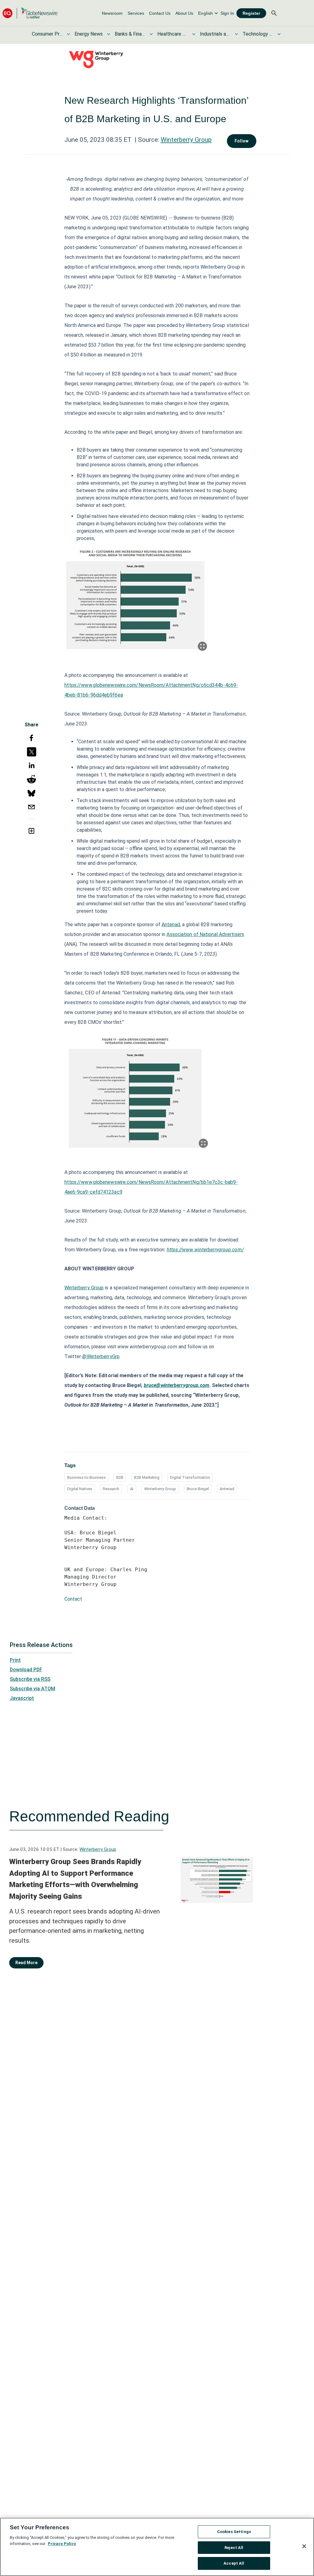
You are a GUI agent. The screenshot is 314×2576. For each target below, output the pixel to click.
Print (15, 1660)
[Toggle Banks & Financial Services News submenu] (151, 34)
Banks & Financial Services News (130, 34)
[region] (157, 2547)
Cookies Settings (234, 2532)
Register (251, 13)
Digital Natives (80, 1489)
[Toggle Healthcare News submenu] (194, 34)
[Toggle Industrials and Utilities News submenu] (236, 34)
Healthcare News (173, 34)
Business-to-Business (86, 1477)
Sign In (227, 13)
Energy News (89, 34)
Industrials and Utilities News (215, 34)
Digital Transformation (190, 1477)
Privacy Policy (62, 2544)
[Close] (304, 2546)
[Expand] (202, 646)
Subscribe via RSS (30, 1679)
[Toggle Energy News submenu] (109, 34)
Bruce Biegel (198, 1489)
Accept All (234, 2563)
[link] (112, 13)
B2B (120, 1477)
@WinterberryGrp (101, 1356)
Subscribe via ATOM (33, 1689)
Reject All (234, 2548)
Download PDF (26, 1670)
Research (111, 1489)
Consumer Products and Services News (47, 34)
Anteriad (171, 925)
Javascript (22, 1698)
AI (132, 1489)
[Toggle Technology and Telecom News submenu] (279, 34)
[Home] (30, 13)
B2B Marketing (147, 1477)
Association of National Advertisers (205, 934)
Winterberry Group (186, 140)
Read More (26, 1963)
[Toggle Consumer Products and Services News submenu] (68, 34)
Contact (73, 1599)
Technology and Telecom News (258, 34)
